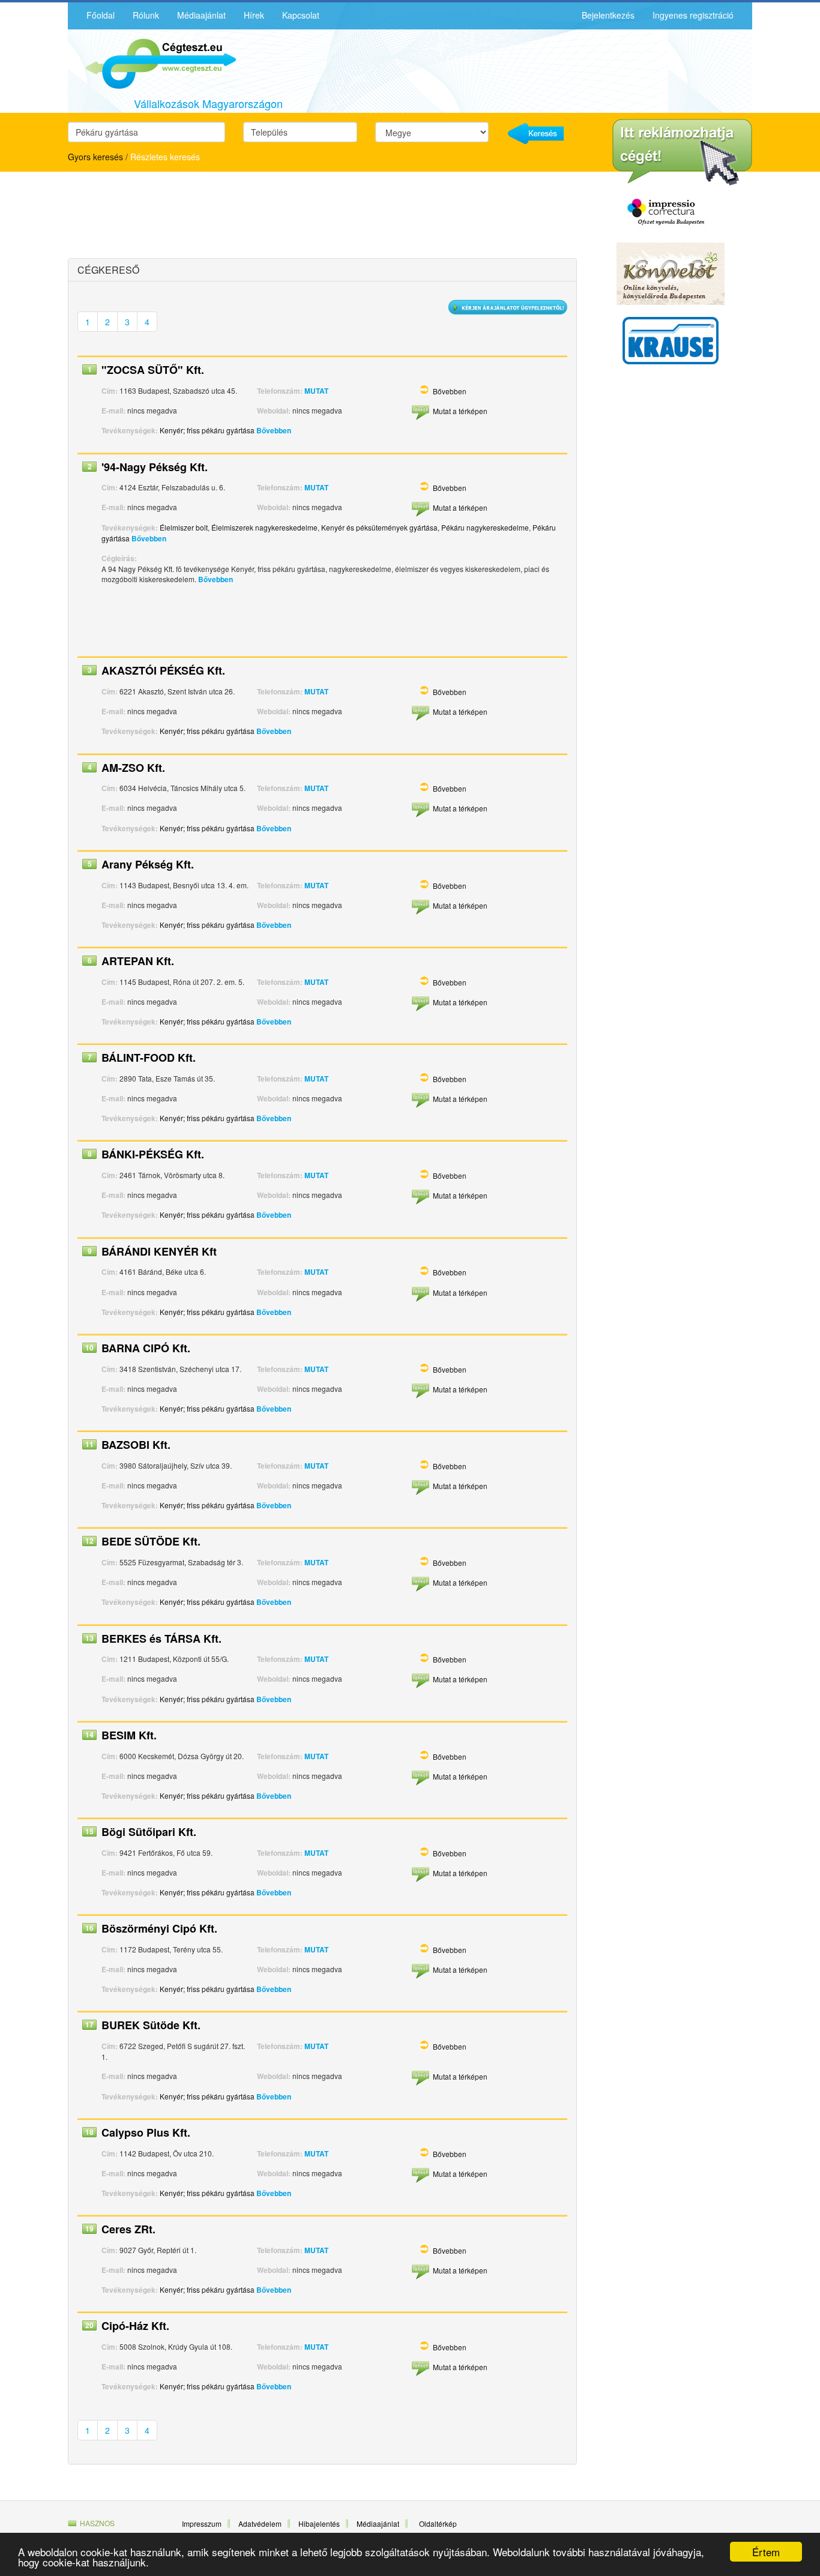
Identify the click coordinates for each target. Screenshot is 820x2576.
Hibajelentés (319, 2523)
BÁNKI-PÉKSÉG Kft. (153, 1154)
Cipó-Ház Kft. (135, 2326)
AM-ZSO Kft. (133, 768)
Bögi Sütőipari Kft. (149, 1832)
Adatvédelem (260, 2523)
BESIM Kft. (129, 1735)
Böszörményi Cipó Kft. (159, 1928)
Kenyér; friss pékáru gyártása (207, 430)
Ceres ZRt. (128, 2229)
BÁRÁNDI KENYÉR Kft (159, 1251)
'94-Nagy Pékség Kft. (155, 467)
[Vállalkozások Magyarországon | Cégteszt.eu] (152, 62)
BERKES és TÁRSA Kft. (161, 1639)
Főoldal (101, 15)
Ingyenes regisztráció (693, 15)
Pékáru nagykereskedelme (485, 527)
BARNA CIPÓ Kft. (146, 1348)
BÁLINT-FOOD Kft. (149, 1058)
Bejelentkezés (608, 15)
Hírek (254, 15)
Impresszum (202, 2523)
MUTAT (316, 391)
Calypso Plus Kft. (146, 2132)
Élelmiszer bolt (184, 527)
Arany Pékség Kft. (148, 864)
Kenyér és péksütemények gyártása (379, 527)
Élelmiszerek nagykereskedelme (264, 527)
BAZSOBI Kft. (136, 1445)
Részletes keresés (165, 157)
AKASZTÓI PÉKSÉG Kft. (163, 670)
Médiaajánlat (201, 15)
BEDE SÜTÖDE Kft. (151, 1541)
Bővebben (450, 391)
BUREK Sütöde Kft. (151, 2025)
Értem (766, 2552)
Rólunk (146, 15)
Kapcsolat (301, 15)
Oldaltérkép (438, 2523)
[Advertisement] (173, 217)
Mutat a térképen (460, 411)
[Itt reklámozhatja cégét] (682, 152)
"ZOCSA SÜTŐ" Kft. (153, 370)
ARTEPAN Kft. (138, 961)
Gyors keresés (95, 157)
